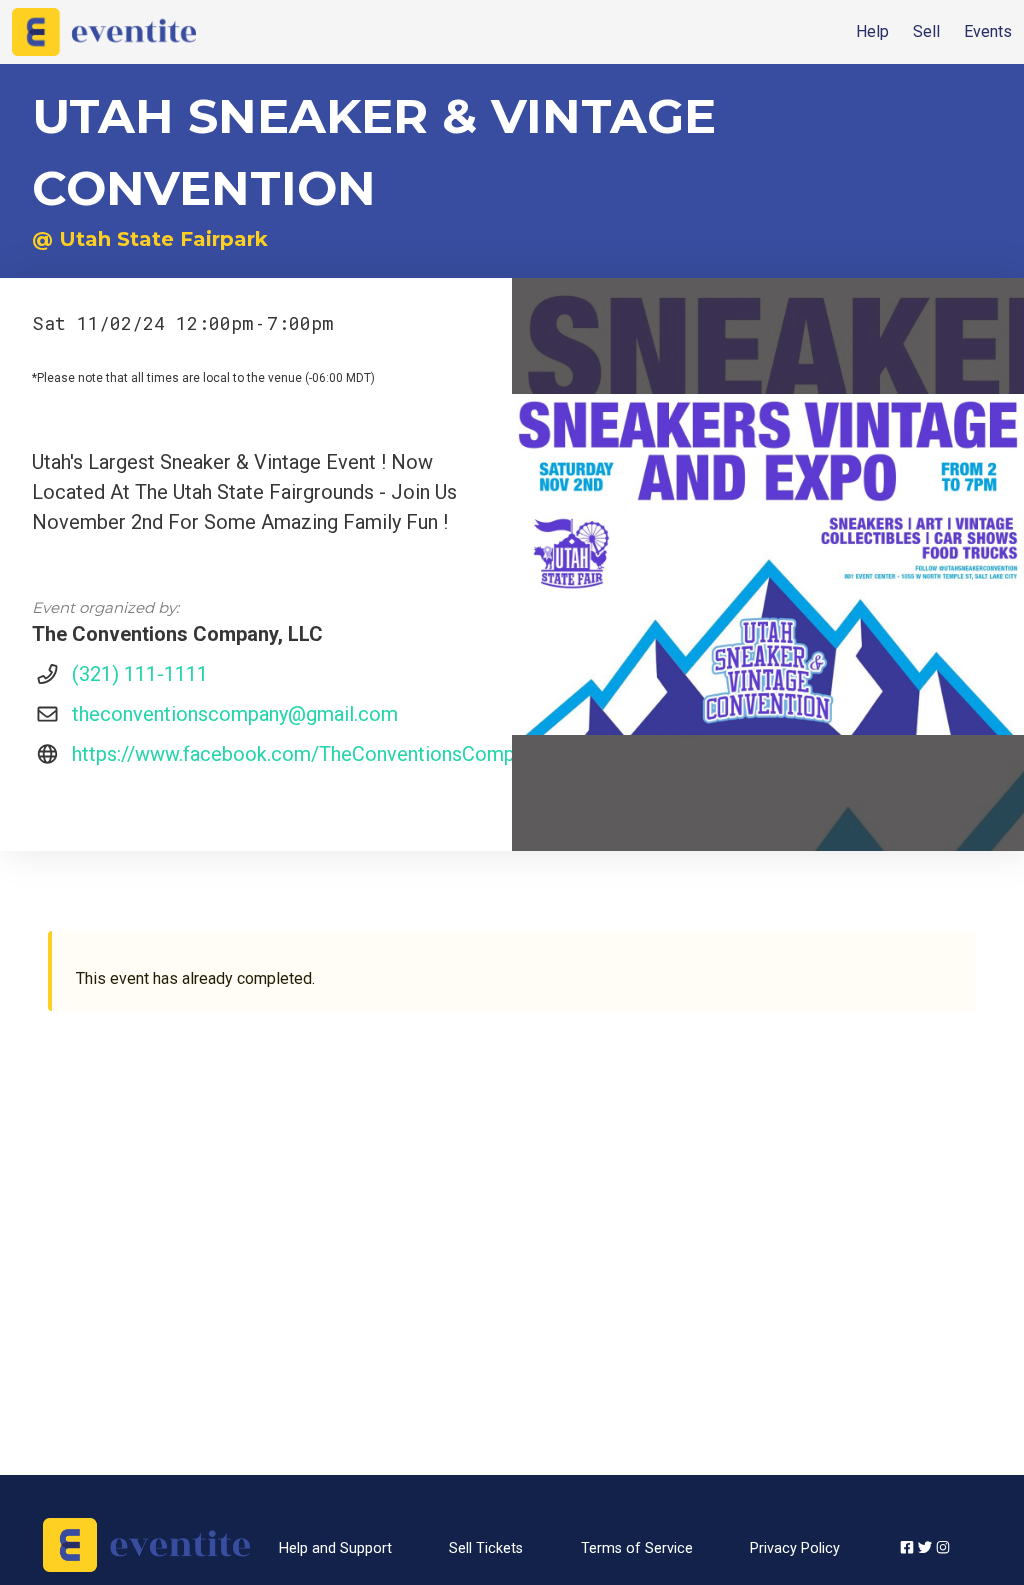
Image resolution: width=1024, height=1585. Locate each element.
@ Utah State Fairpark (150, 239)
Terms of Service (637, 1548)
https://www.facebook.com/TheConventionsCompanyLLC (325, 754)
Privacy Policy (795, 1548)
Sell (926, 31)
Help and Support (335, 1548)
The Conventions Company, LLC (177, 634)
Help (872, 31)
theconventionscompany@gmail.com (235, 714)
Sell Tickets (486, 1548)
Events (988, 31)
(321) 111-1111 (140, 674)
